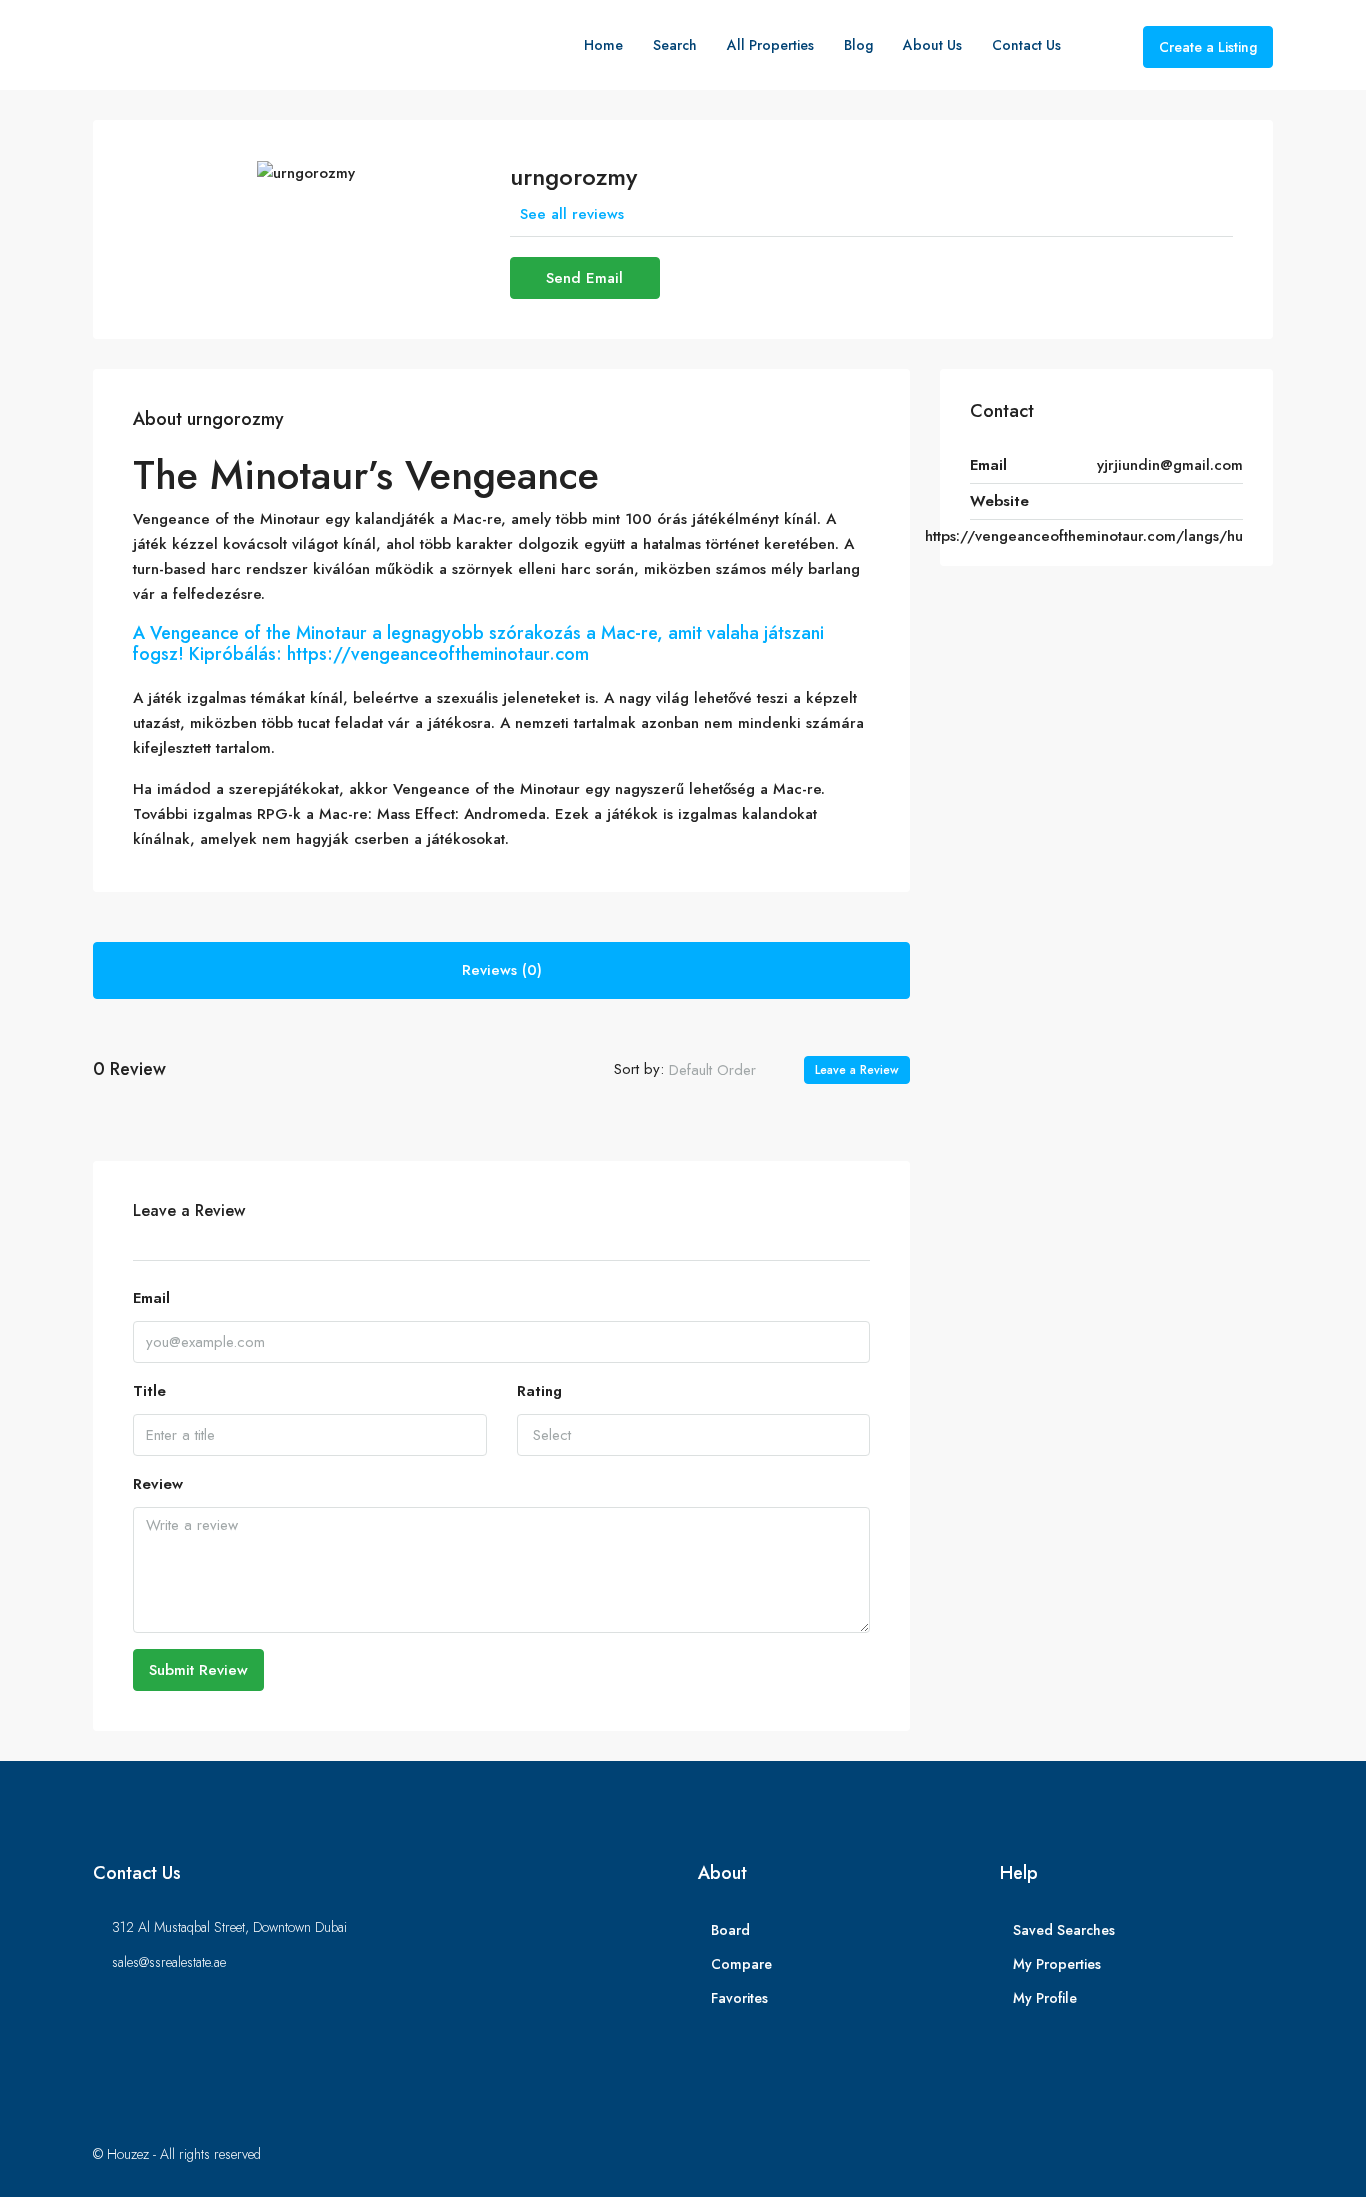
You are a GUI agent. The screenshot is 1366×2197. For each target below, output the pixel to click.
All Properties (770, 45)
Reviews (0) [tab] (502, 970)
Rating (539, 1391)
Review (158, 1484)
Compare (741, 1964)
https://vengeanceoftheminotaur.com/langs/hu (1084, 536)
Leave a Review (857, 1070)
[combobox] (729, 1070)
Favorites (739, 1998)
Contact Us (1026, 45)
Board (730, 1930)
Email (151, 1298)
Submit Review (198, 1670)
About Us (932, 45)
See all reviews (572, 214)
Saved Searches (1064, 1930)
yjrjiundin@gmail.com (1170, 465)
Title (149, 1391)
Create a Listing (1208, 47)
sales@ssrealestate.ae (169, 1962)
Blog (858, 45)
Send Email (584, 278)
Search (675, 45)
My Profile (1045, 1998)
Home (603, 45)
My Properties (1057, 1964)
